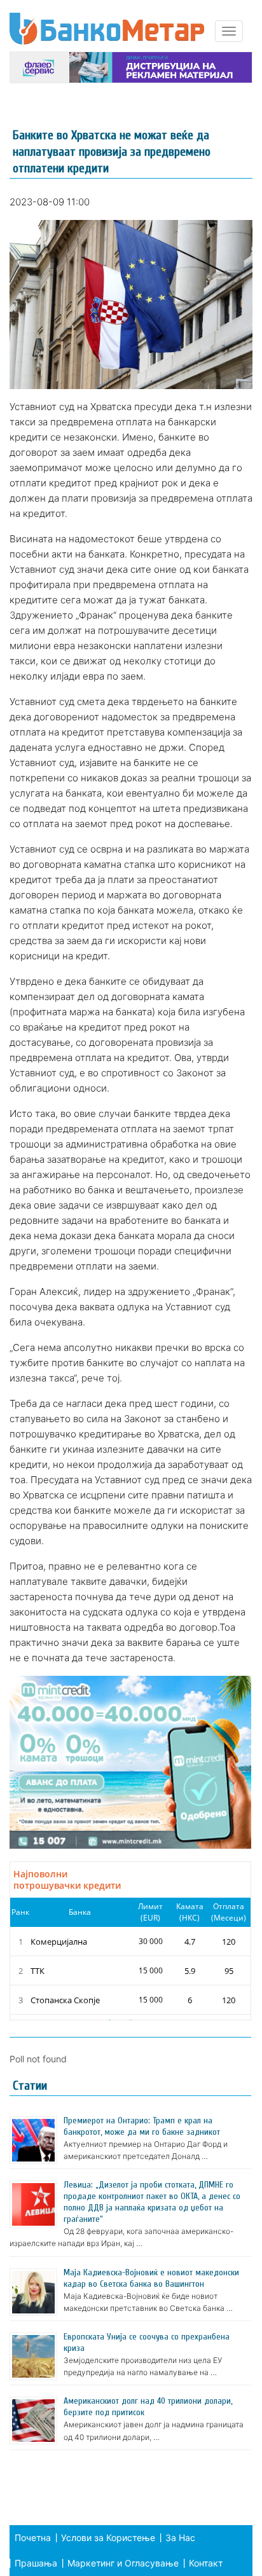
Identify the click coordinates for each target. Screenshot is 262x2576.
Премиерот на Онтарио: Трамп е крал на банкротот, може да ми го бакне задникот (142, 2126)
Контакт (206, 2563)
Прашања (36, 2563)
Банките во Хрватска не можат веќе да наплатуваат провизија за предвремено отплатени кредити (112, 152)
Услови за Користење (108, 2538)
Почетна (33, 2538)
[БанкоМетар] (107, 29)
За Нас (180, 2538)
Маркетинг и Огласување (123, 2563)
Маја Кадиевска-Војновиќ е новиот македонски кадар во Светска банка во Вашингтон (151, 2278)
